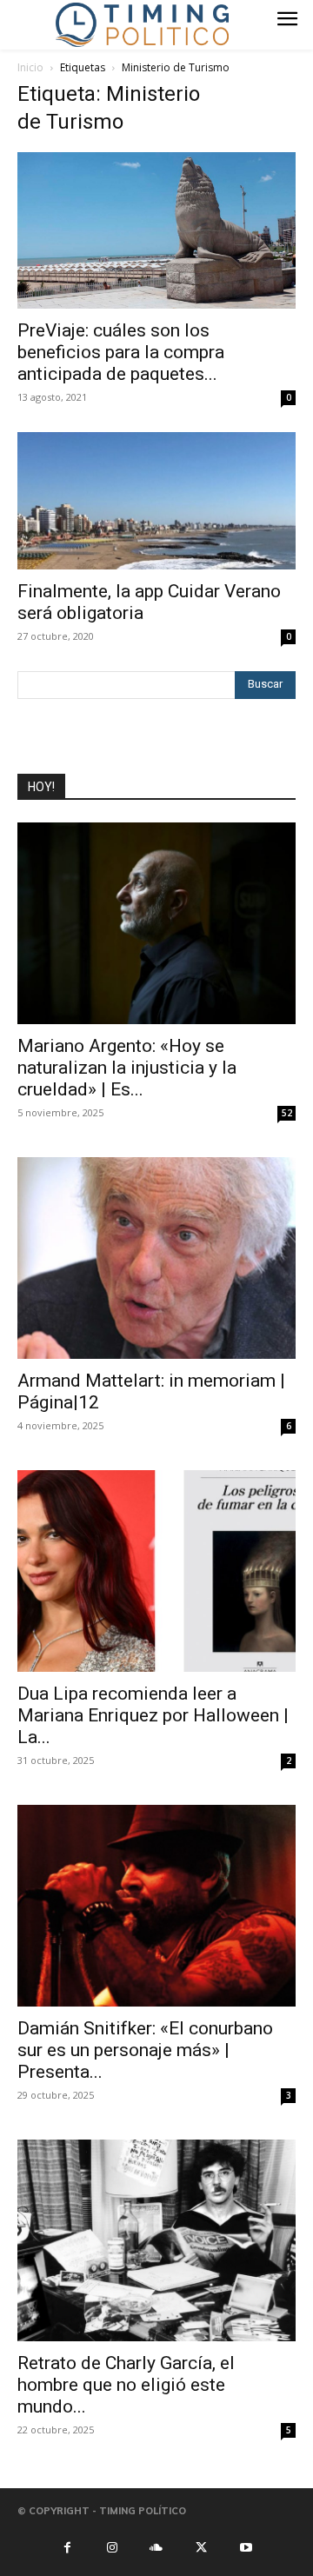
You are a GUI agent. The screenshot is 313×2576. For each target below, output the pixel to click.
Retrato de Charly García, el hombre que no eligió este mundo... (126, 2385)
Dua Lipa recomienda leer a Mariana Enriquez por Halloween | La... (153, 1715)
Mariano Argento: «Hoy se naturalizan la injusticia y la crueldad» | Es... (127, 1068)
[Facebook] (67, 2546)
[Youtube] (246, 2546)
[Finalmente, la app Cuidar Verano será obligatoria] (156, 501)
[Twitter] (201, 2546)
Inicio (30, 67)
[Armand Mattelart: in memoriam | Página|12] (156, 1258)
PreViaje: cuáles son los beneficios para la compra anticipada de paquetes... (121, 352)
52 (287, 1113)
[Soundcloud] (156, 2546)
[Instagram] (111, 2546)
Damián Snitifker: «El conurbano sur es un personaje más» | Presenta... (145, 2050)
